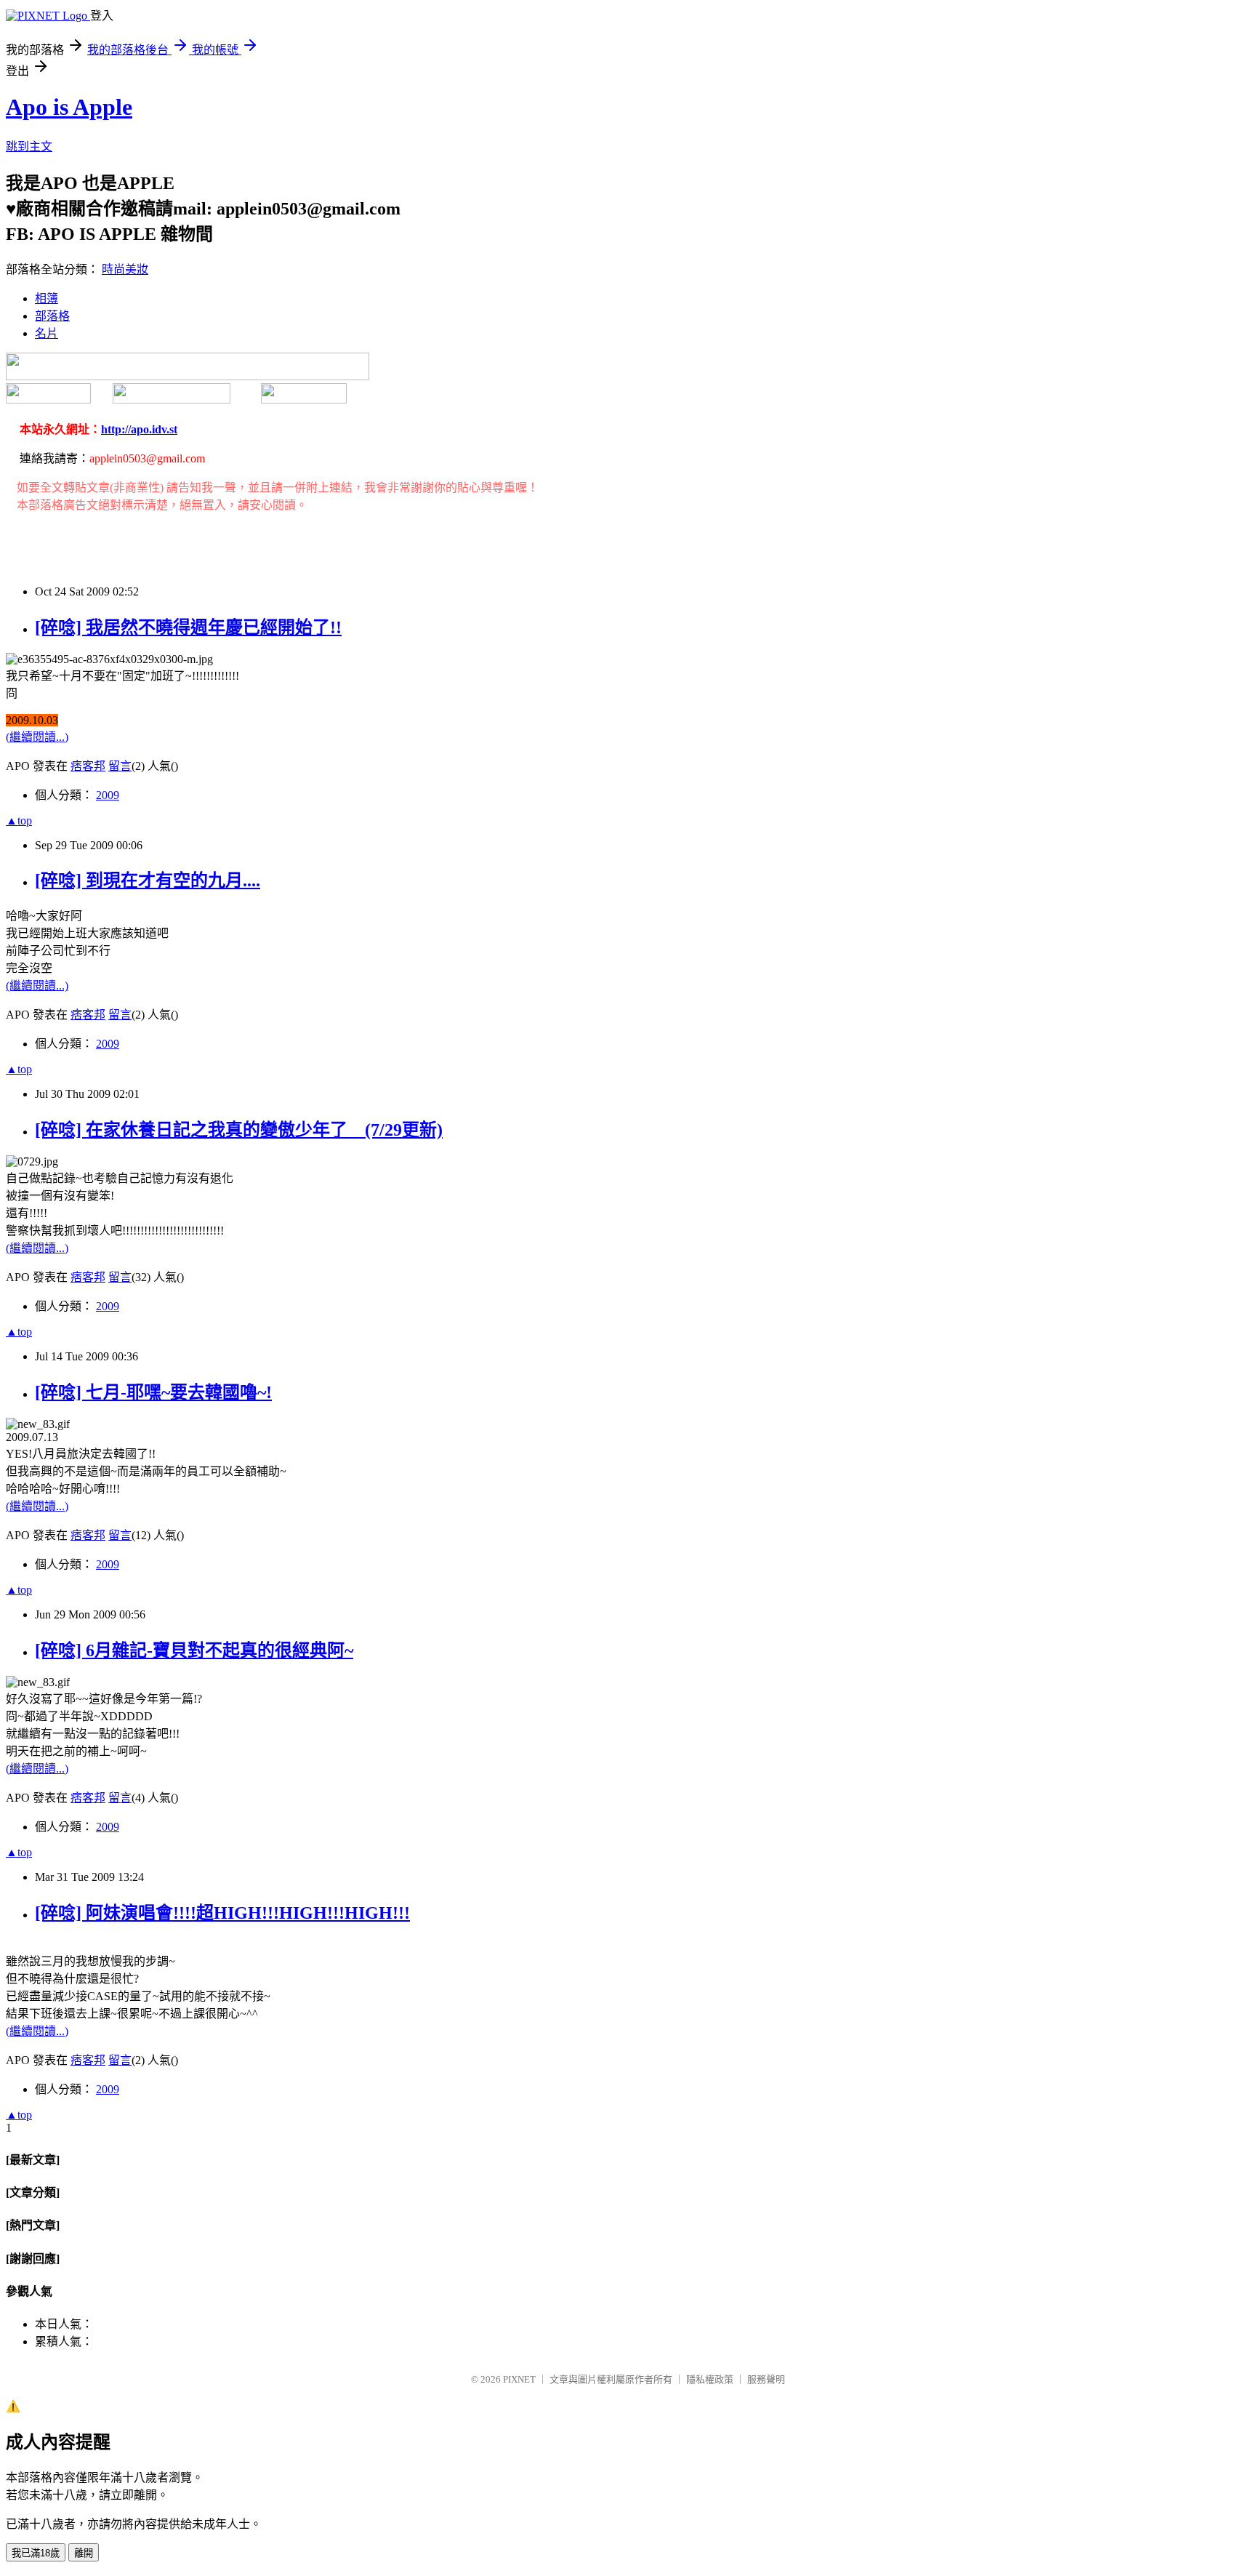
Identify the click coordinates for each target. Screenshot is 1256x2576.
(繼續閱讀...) (37, 737)
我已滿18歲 (36, 2553)
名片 (47, 333)
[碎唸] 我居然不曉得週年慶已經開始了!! (188, 627)
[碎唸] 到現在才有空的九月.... (148, 880)
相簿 (47, 298)
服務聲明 (766, 2379)
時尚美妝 (125, 269)
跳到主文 (29, 147)
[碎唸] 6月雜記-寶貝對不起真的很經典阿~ (194, 1650)
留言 (120, 766)
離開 (84, 2553)
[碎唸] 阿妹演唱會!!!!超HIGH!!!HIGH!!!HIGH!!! (222, 1913)
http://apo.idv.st (139, 429)
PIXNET (519, 2379)
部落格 (52, 316)
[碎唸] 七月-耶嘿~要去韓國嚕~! (153, 1392)
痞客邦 (88, 766)
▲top (19, 820)
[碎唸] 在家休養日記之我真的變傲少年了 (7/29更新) (239, 1130)
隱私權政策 (710, 2379)
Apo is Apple (69, 107)
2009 (108, 795)
